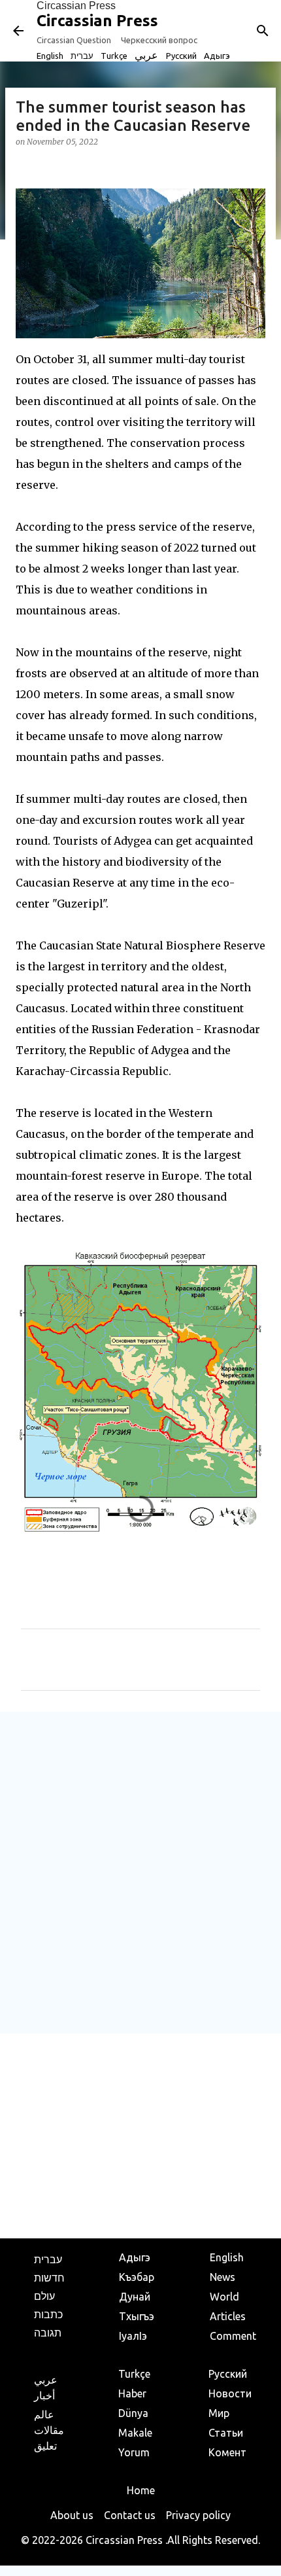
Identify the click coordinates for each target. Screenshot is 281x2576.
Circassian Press (76, 6)
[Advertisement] (140, 1872)
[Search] (263, 31)
